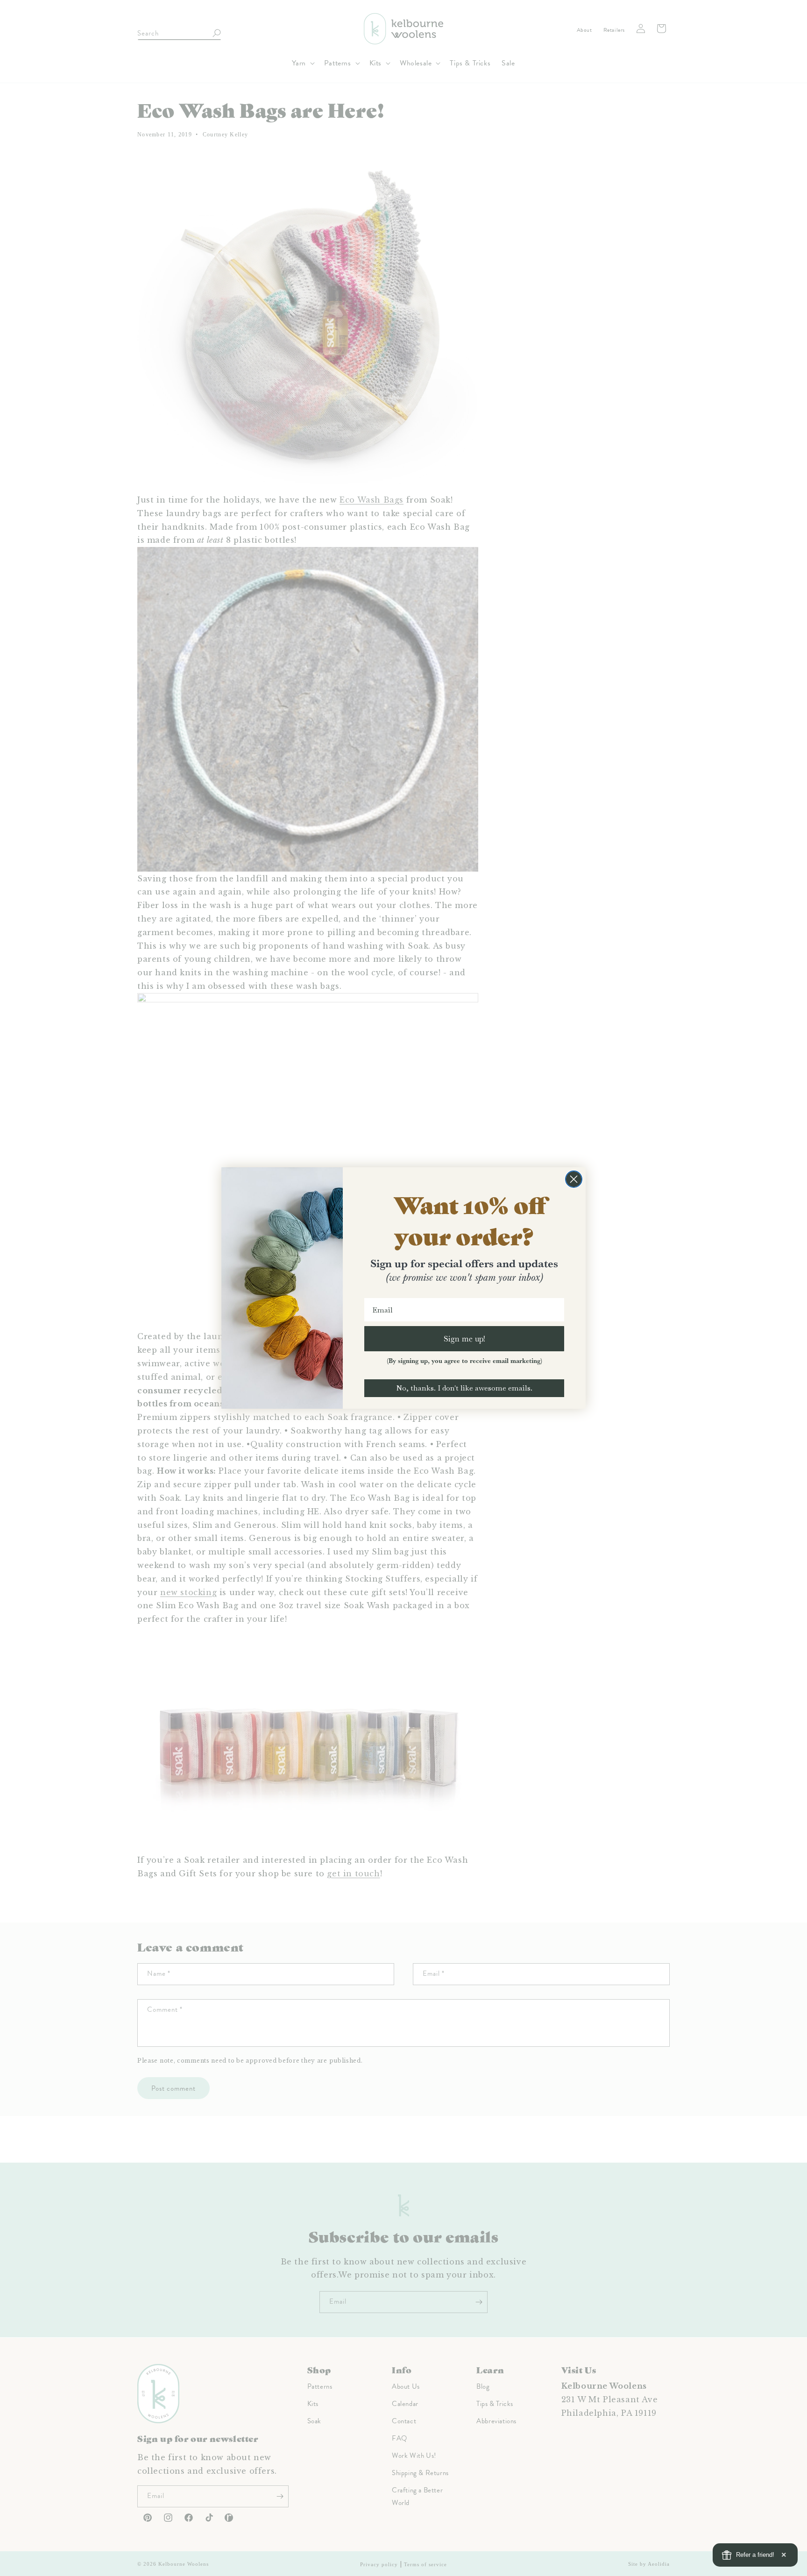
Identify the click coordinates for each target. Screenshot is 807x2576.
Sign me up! (464, 1338)
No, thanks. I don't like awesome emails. (464, 1388)
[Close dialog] (574, 1179)
